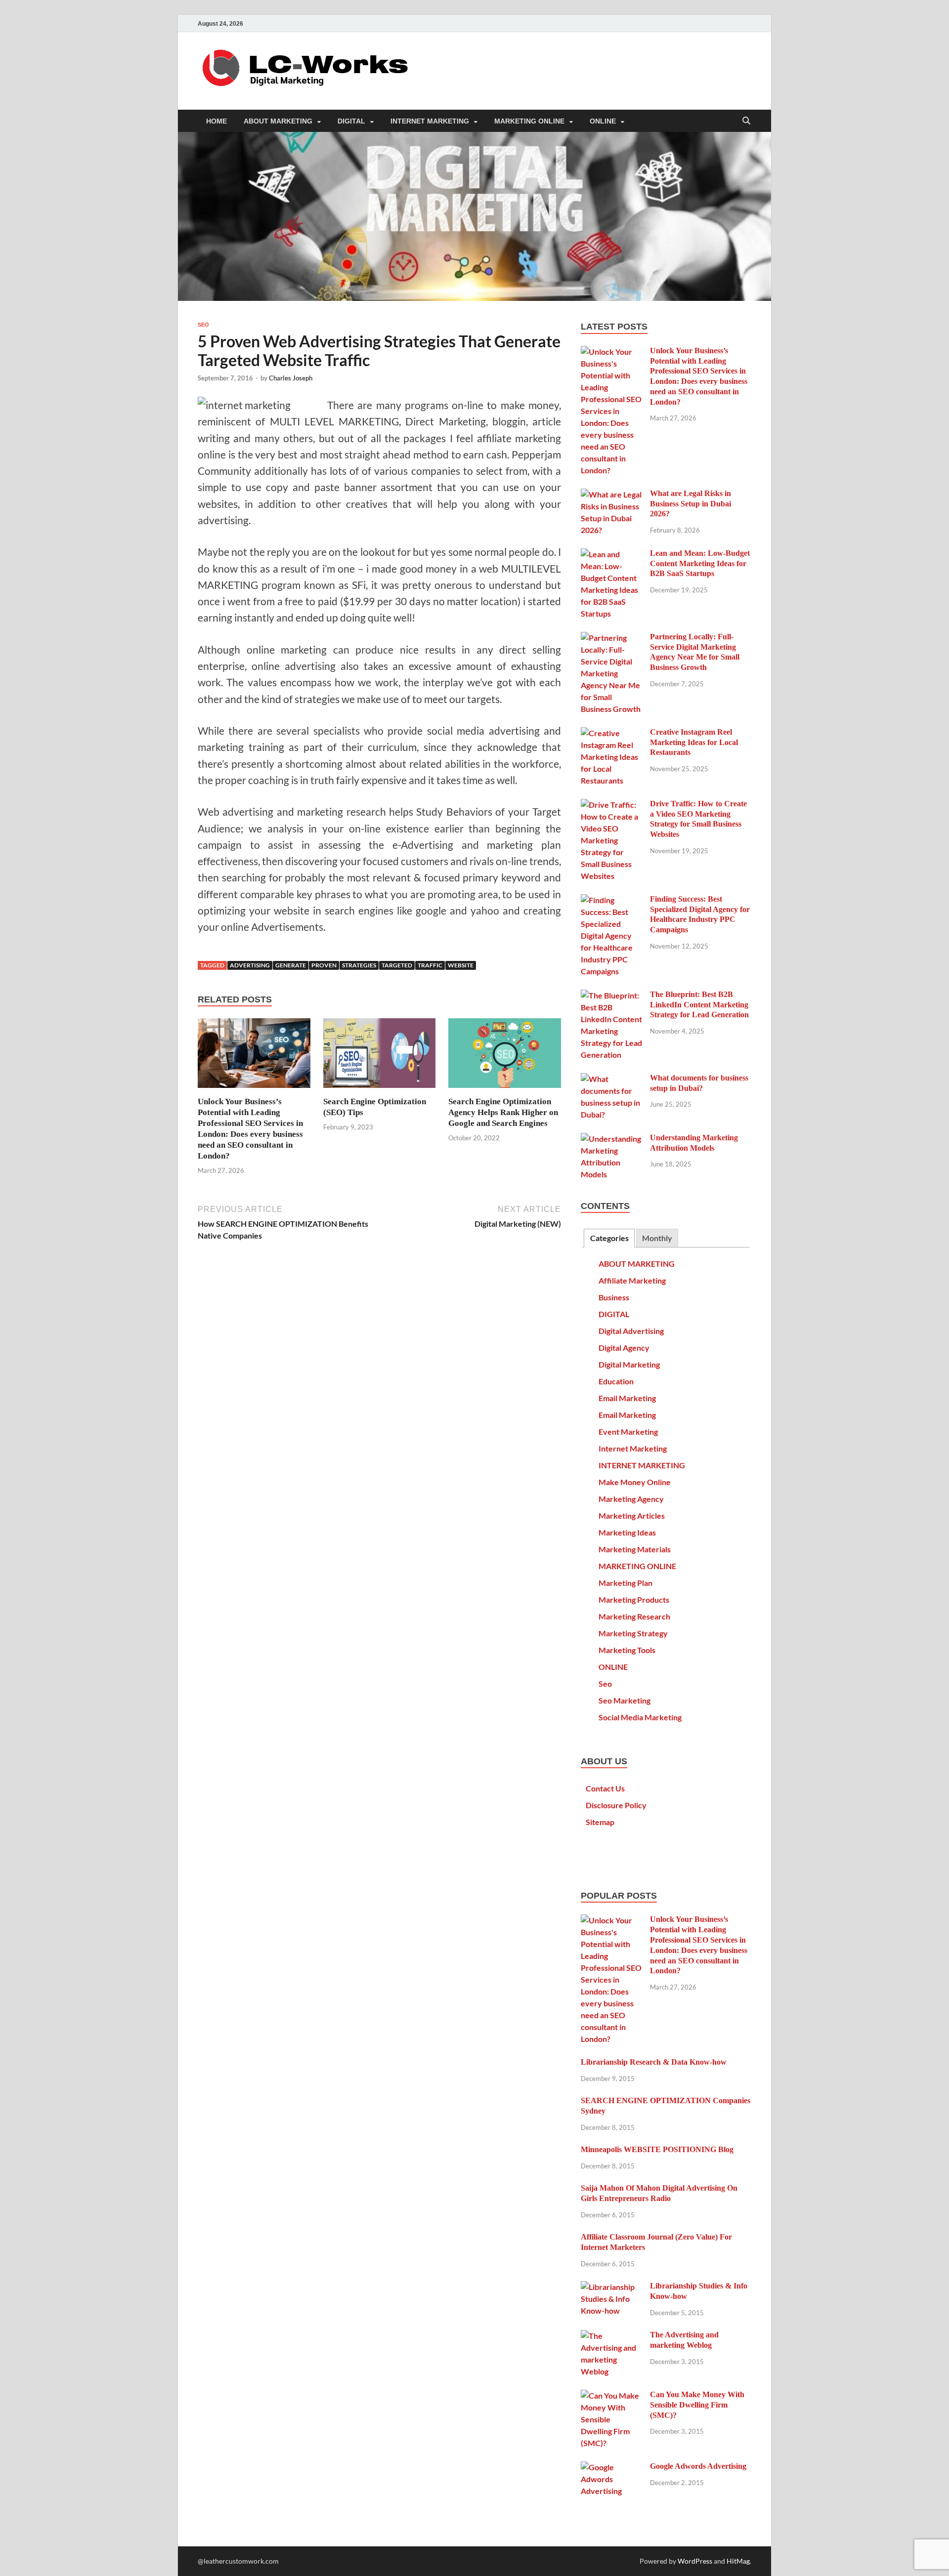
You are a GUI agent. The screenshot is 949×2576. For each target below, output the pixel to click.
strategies (359, 965)
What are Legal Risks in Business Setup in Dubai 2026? (690, 504)
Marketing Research (634, 1616)
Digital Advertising (631, 1331)
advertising (250, 965)
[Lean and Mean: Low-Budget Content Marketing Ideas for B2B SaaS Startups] (612, 554)
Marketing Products (634, 1600)
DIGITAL (351, 121)
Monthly (657, 1238)
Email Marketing (627, 1398)
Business (614, 1297)
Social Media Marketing (640, 1717)
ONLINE (603, 121)
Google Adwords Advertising (698, 2466)
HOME (216, 121)
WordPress (695, 2561)
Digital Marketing (629, 1364)
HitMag (738, 2561)
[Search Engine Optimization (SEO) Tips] (380, 1056)
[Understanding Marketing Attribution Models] (612, 1139)
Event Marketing (628, 1432)
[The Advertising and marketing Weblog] (612, 2336)
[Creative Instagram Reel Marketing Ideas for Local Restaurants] (612, 733)
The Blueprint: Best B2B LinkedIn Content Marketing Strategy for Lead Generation (699, 1005)
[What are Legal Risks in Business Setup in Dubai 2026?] (612, 494)
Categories (609, 1238)
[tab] (609, 1238)
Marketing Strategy (633, 1633)
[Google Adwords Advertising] (612, 2467)
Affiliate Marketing (632, 1280)
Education (616, 1381)
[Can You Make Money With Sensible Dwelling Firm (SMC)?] (612, 2395)
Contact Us (605, 1788)
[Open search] (746, 121)
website (461, 965)
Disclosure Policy (616, 1805)
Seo (203, 325)
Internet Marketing (633, 1448)
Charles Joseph (291, 378)
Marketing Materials (635, 1549)
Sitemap (600, 1822)
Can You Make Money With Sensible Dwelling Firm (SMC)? (697, 2405)
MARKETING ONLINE (529, 121)
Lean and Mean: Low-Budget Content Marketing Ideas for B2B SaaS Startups (700, 563)
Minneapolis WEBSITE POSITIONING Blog (657, 2149)
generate (291, 965)
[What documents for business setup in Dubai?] (612, 1079)
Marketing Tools (627, 1650)
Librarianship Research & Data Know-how (654, 2062)
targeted (397, 965)
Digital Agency (624, 1348)
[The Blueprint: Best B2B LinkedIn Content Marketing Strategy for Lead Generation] (612, 995)
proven (324, 965)
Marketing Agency (631, 1499)
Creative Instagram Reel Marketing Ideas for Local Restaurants (694, 742)
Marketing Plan (625, 1583)
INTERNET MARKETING (430, 121)
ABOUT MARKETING (278, 121)
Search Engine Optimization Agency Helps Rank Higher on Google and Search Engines (503, 1112)
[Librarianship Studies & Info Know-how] (612, 2287)
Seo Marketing (625, 1700)
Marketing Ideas (627, 1532)
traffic (430, 965)
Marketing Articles (632, 1516)
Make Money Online (635, 1482)
